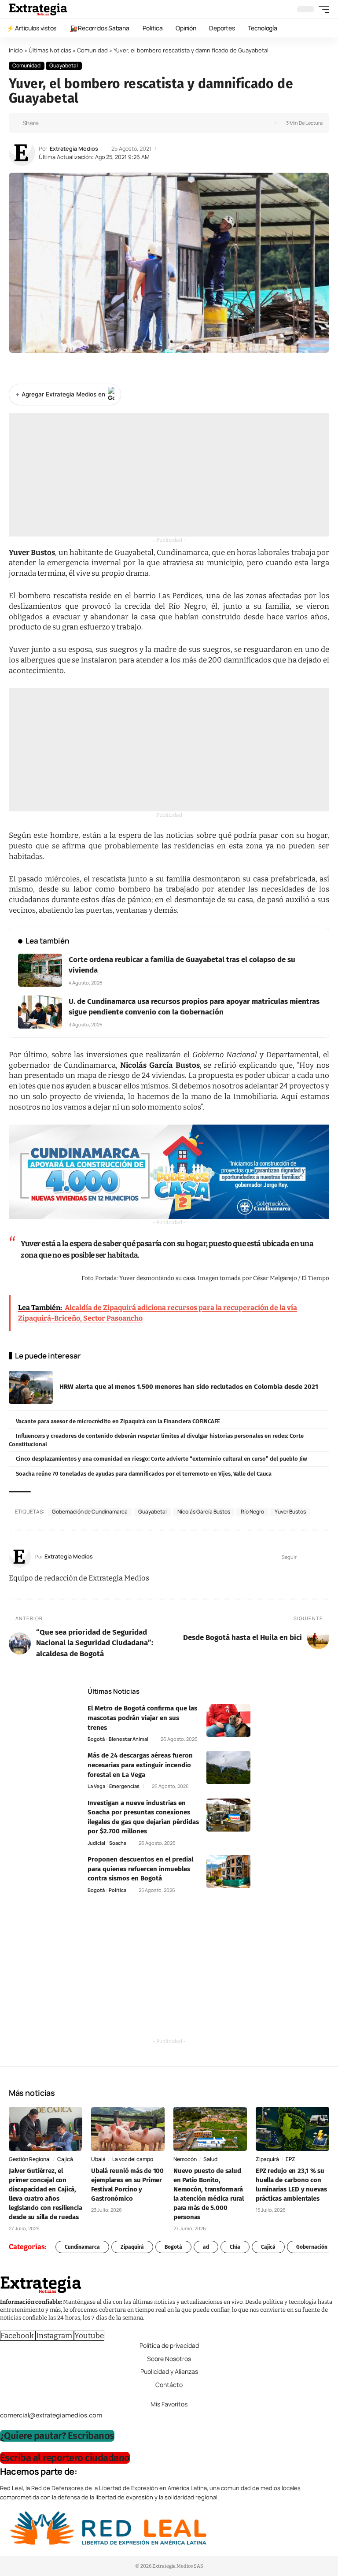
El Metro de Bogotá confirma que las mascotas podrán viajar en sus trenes (142, 1718)
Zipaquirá (267, 2159)
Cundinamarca (82, 2247)
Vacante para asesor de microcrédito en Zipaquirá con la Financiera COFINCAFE (118, 1421)
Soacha (118, 1843)
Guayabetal (64, 65)
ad (206, 2247)
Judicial (96, 1843)
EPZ (290, 2159)
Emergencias (124, 1786)
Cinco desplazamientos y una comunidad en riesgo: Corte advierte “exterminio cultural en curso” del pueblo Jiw (162, 1459)
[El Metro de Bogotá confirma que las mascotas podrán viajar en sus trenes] (228, 1720)
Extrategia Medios (74, 149)
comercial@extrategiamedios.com (51, 2415)
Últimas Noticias (50, 50)
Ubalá (98, 2159)
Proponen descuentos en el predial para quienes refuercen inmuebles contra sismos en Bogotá (140, 1869)
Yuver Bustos (290, 1512)
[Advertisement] (169, 475)
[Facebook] (304, 1557)
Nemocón (185, 2159)
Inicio (16, 50)
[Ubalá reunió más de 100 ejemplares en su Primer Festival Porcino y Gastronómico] (128, 2129)
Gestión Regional (30, 2159)
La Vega (96, 1786)
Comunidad (92, 50)
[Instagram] (325, 1557)
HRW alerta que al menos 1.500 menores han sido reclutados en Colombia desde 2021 (189, 1387)
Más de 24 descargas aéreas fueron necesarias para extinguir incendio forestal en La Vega (140, 1765)
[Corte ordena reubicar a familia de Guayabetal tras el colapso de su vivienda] (40, 970)
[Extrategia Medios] (38, 9)
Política (118, 1890)
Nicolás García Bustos (204, 1512)
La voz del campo (133, 2159)
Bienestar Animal (129, 1739)
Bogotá (96, 1739)
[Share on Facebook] (48, 123)
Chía (235, 2247)
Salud (210, 2159)
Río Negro (252, 1512)
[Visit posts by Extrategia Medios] (22, 153)
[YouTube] (314, 1557)
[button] (322, 9)
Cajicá (65, 2159)
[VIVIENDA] (169, 1171)
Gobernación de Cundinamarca (90, 1512)
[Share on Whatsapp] (62, 123)
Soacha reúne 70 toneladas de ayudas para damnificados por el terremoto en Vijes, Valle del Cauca (144, 1474)
